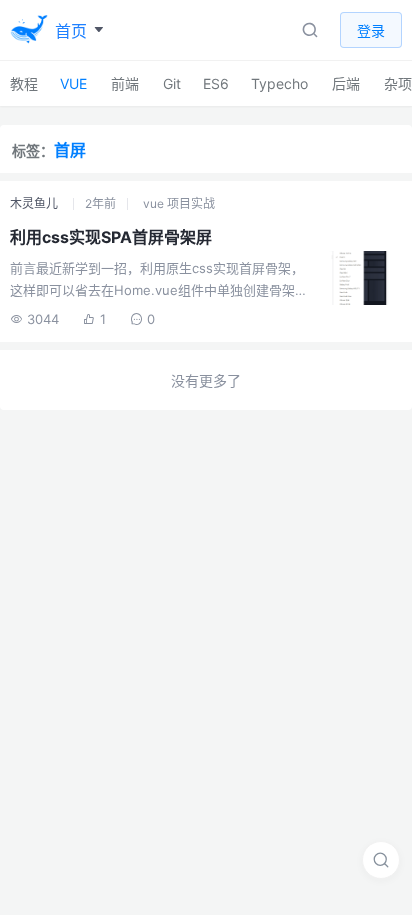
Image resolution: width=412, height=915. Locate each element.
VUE (73, 83)
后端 (346, 83)
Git (172, 83)
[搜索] (381, 860)
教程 (24, 83)
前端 (125, 83)
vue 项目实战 (179, 203)
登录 (371, 30)
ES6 (216, 83)
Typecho (279, 83)
